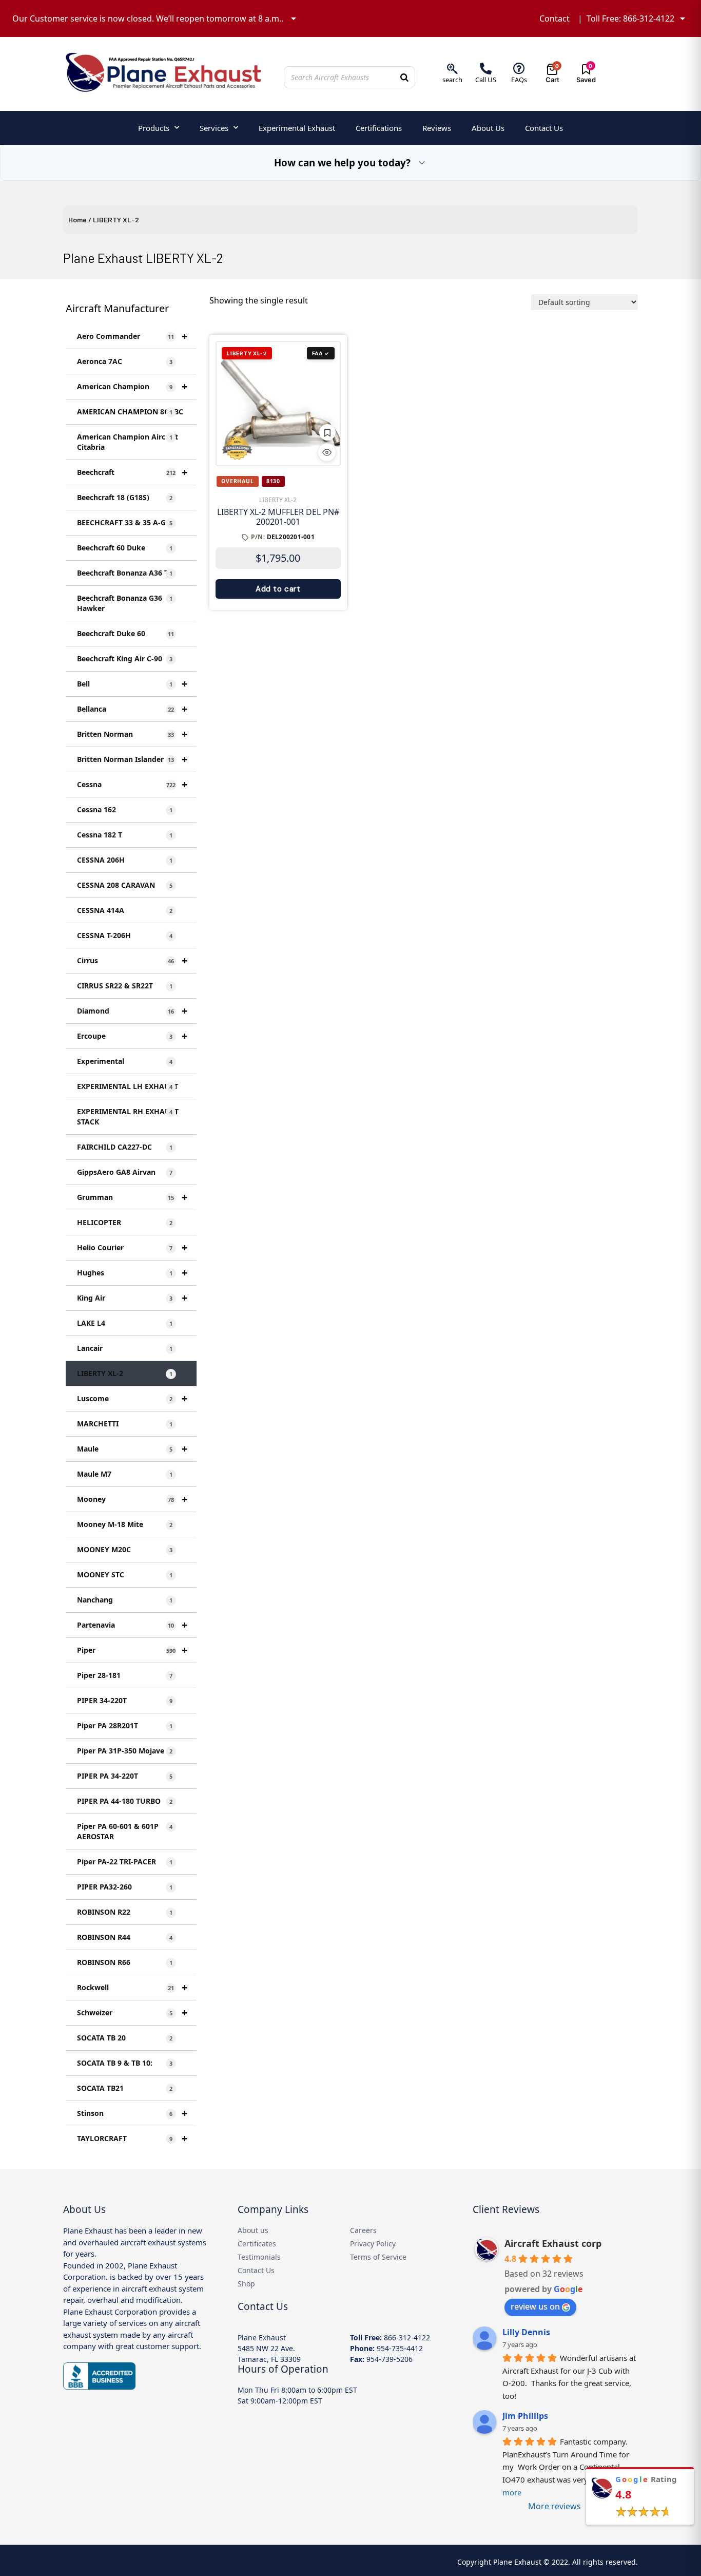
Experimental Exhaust (297, 128)
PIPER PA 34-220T (125, 1776)
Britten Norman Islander (132, 759)
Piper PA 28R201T (125, 1725)
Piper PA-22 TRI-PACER (125, 1862)
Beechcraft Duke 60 (125, 633)
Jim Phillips (525, 2416)
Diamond (132, 1011)
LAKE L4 (125, 1323)
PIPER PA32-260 (125, 1887)
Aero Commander (132, 336)
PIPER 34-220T (125, 1700)
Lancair (125, 1348)
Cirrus (132, 960)
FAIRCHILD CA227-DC (125, 1147)
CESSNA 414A (125, 910)
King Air (132, 1298)
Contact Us (544, 128)
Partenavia (132, 1625)
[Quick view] (327, 452)
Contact (554, 18)
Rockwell (132, 1987)
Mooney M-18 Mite (125, 1524)
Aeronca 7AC (125, 361)
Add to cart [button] (278, 589)
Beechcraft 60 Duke (125, 548)
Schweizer (132, 2012)
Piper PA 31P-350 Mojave (125, 1751)
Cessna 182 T (125, 835)
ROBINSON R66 (125, 1962)
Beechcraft (132, 472)
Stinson (132, 2113)
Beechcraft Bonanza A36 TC (125, 573)
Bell (132, 684)
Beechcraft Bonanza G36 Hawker (125, 603)
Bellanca (132, 709)
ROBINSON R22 (125, 1912)
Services (214, 128)
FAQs (519, 80)
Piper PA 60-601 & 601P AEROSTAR (125, 1831)
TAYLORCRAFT (132, 2138)
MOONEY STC (125, 1575)
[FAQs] (519, 69)
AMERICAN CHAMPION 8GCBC (130, 412)
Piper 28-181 (125, 1675)
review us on (535, 2306)
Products (154, 128)
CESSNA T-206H (125, 935)
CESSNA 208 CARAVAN (125, 885)
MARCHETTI (125, 1424)
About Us (488, 128)
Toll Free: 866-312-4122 (630, 18)
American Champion (132, 386)
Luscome (132, 1398)
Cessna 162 (125, 809)
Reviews (437, 128)
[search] (452, 69)
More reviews (554, 2506)
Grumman (132, 1197)
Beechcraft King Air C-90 (125, 659)
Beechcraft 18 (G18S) (125, 497)
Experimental (125, 1061)
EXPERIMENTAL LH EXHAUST (128, 1086)
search (452, 80)
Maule (132, 1449)
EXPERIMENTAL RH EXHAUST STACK (128, 1117)
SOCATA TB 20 (125, 2038)
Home (77, 220)
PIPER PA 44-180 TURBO (125, 1801)
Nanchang (125, 1600)
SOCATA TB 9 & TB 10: (125, 2063)
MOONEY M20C (125, 1549)
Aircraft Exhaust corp (553, 2243)
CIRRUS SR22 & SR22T (125, 986)
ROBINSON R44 (125, 1937)
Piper (132, 1650)
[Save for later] (327, 432)
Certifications (379, 128)
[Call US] (486, 69)
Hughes (132, 1273)
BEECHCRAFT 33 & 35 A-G (125, 522)
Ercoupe (132, 1036)
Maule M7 (125, 1474)
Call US (486, 80)
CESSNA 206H (125, 860)
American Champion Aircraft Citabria (128, 442)
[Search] (404, 77)
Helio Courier (132, 1247)
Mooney (132, 1499)
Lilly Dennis (526, 2332)
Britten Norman (132, 734)
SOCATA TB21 (125, 2088)
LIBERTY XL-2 (125, 1373)
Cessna (132, 784)
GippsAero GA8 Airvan (125, 1172)
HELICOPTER (125, 1222)
